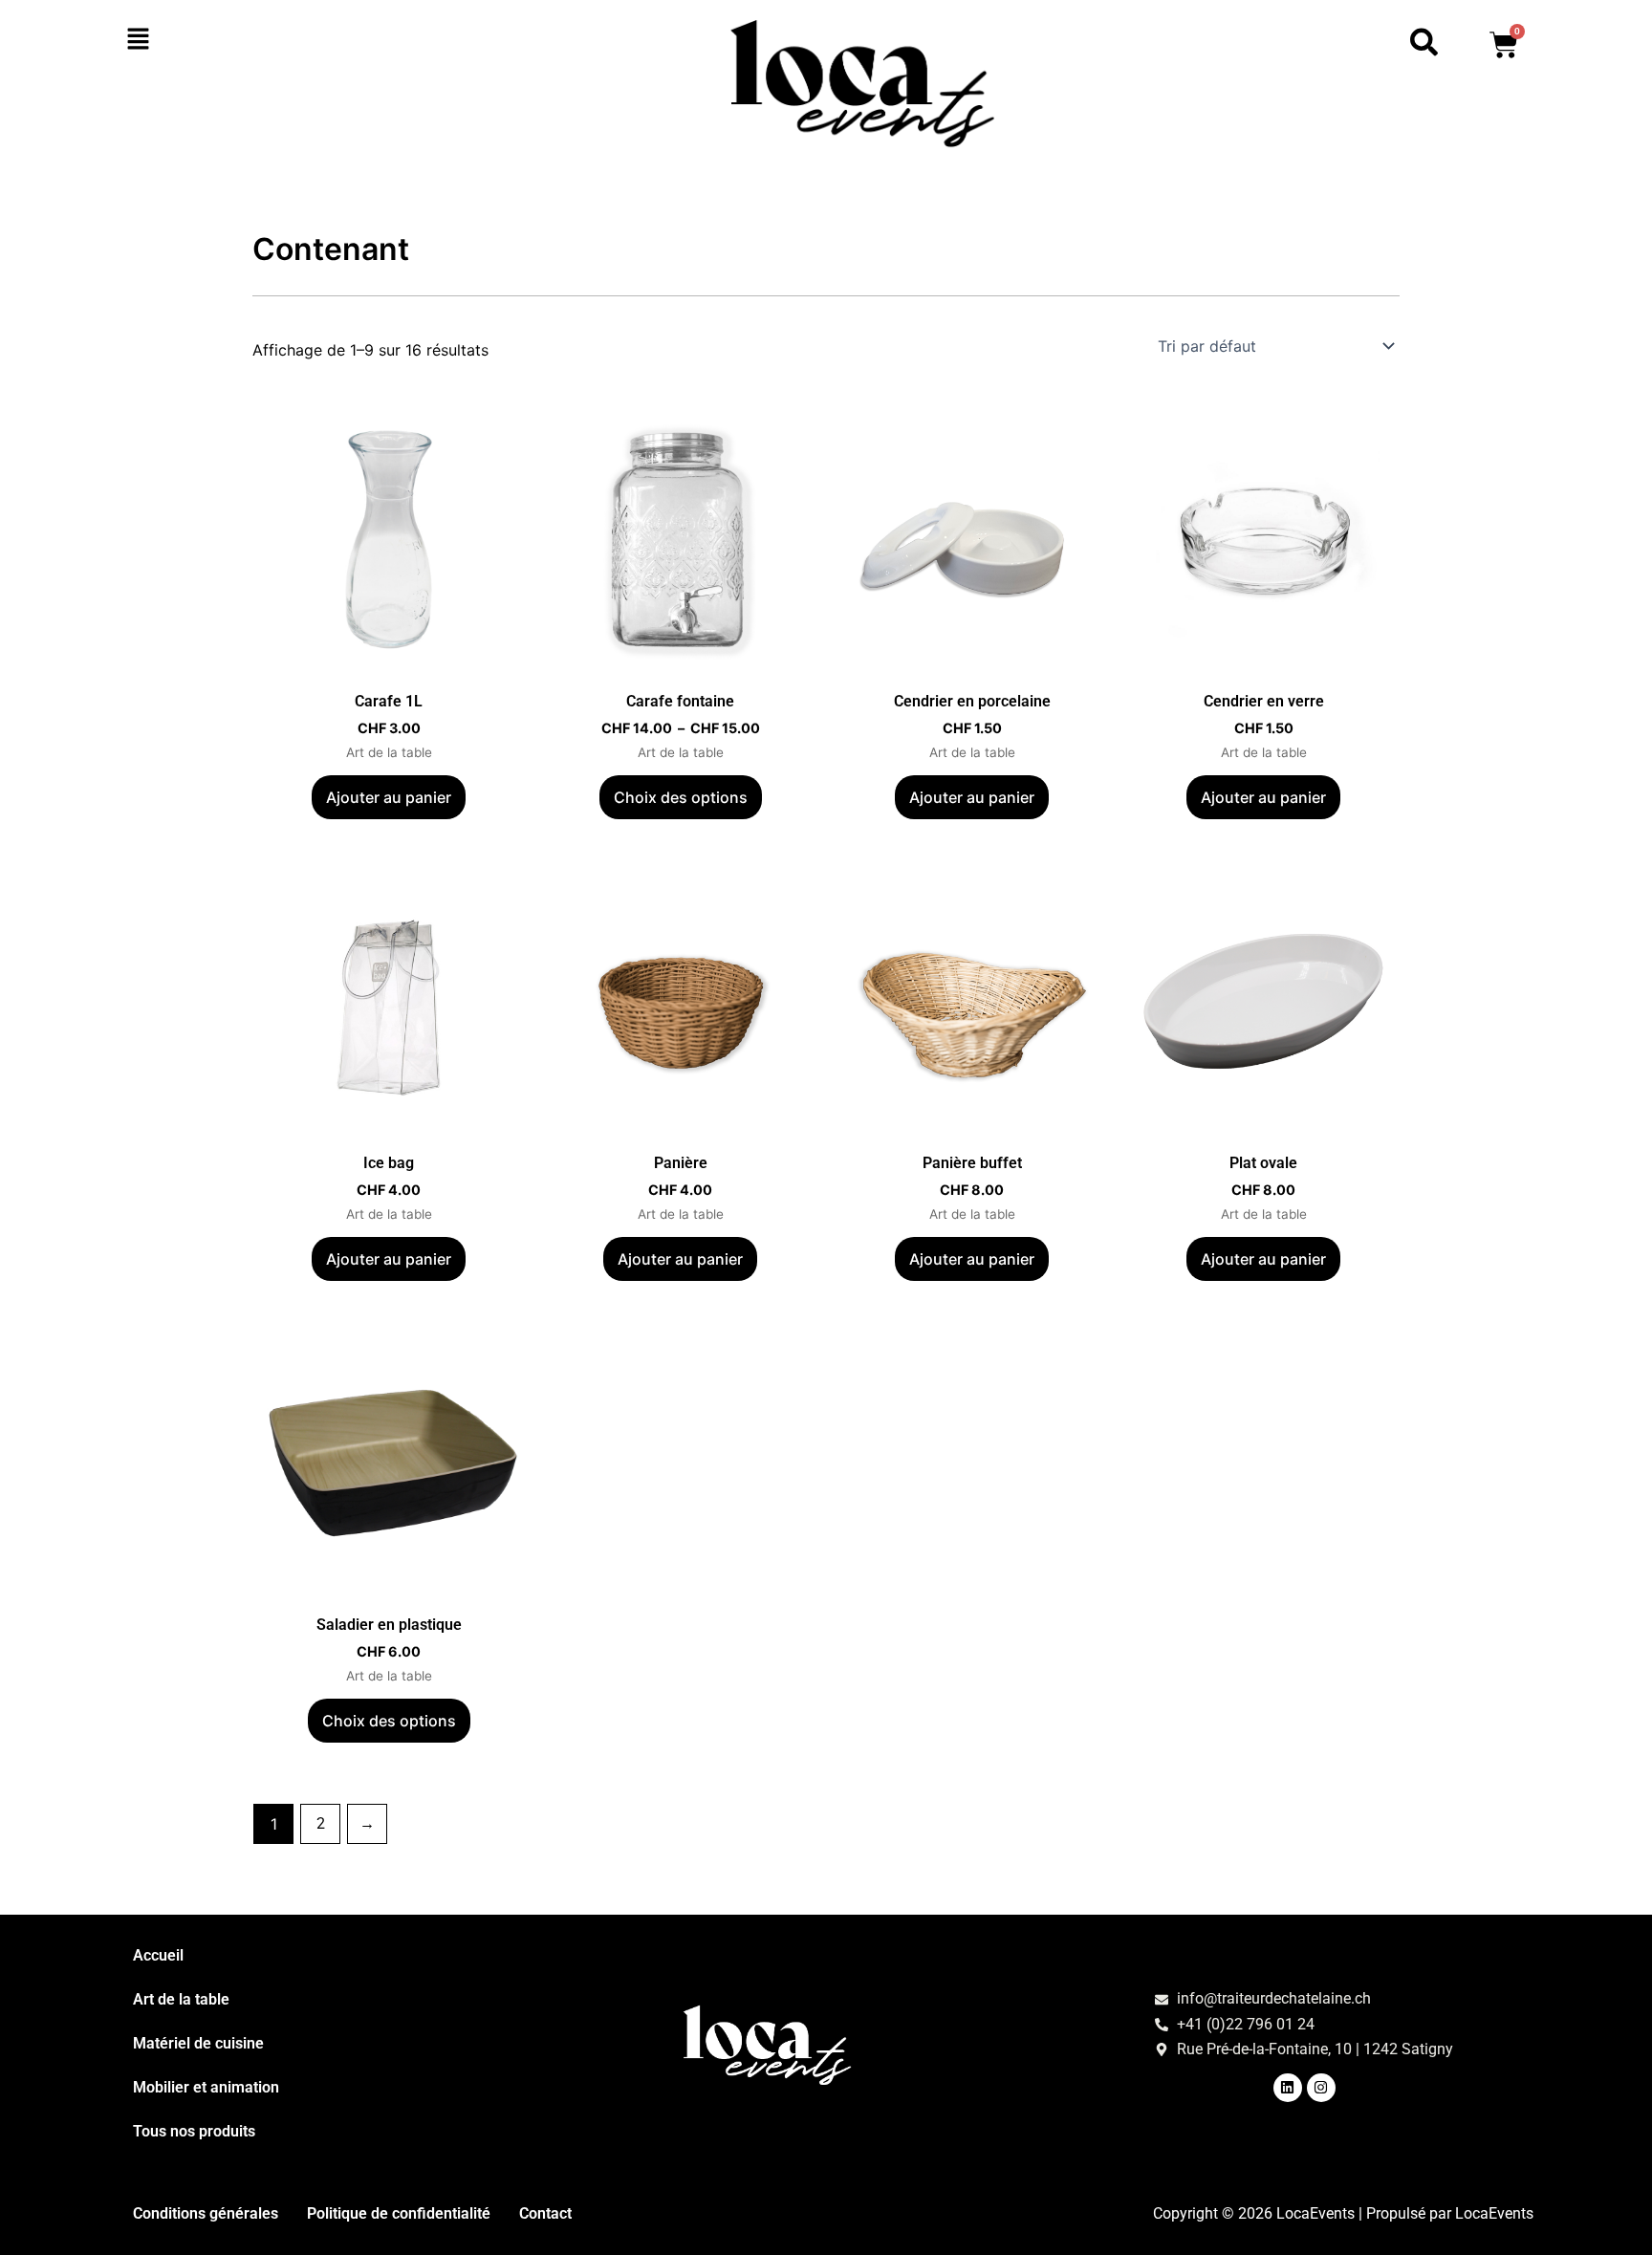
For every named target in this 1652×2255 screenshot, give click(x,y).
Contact (545, 2213)
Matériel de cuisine (198, 2043)
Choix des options (681, 797)
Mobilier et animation (206, 2087)
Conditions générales (206, 2213)
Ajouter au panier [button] (389, 797)
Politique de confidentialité (399, 2213)
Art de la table (181, 1999)
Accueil (158, 1955)
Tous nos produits (194, 2131)
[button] (245, 40)
